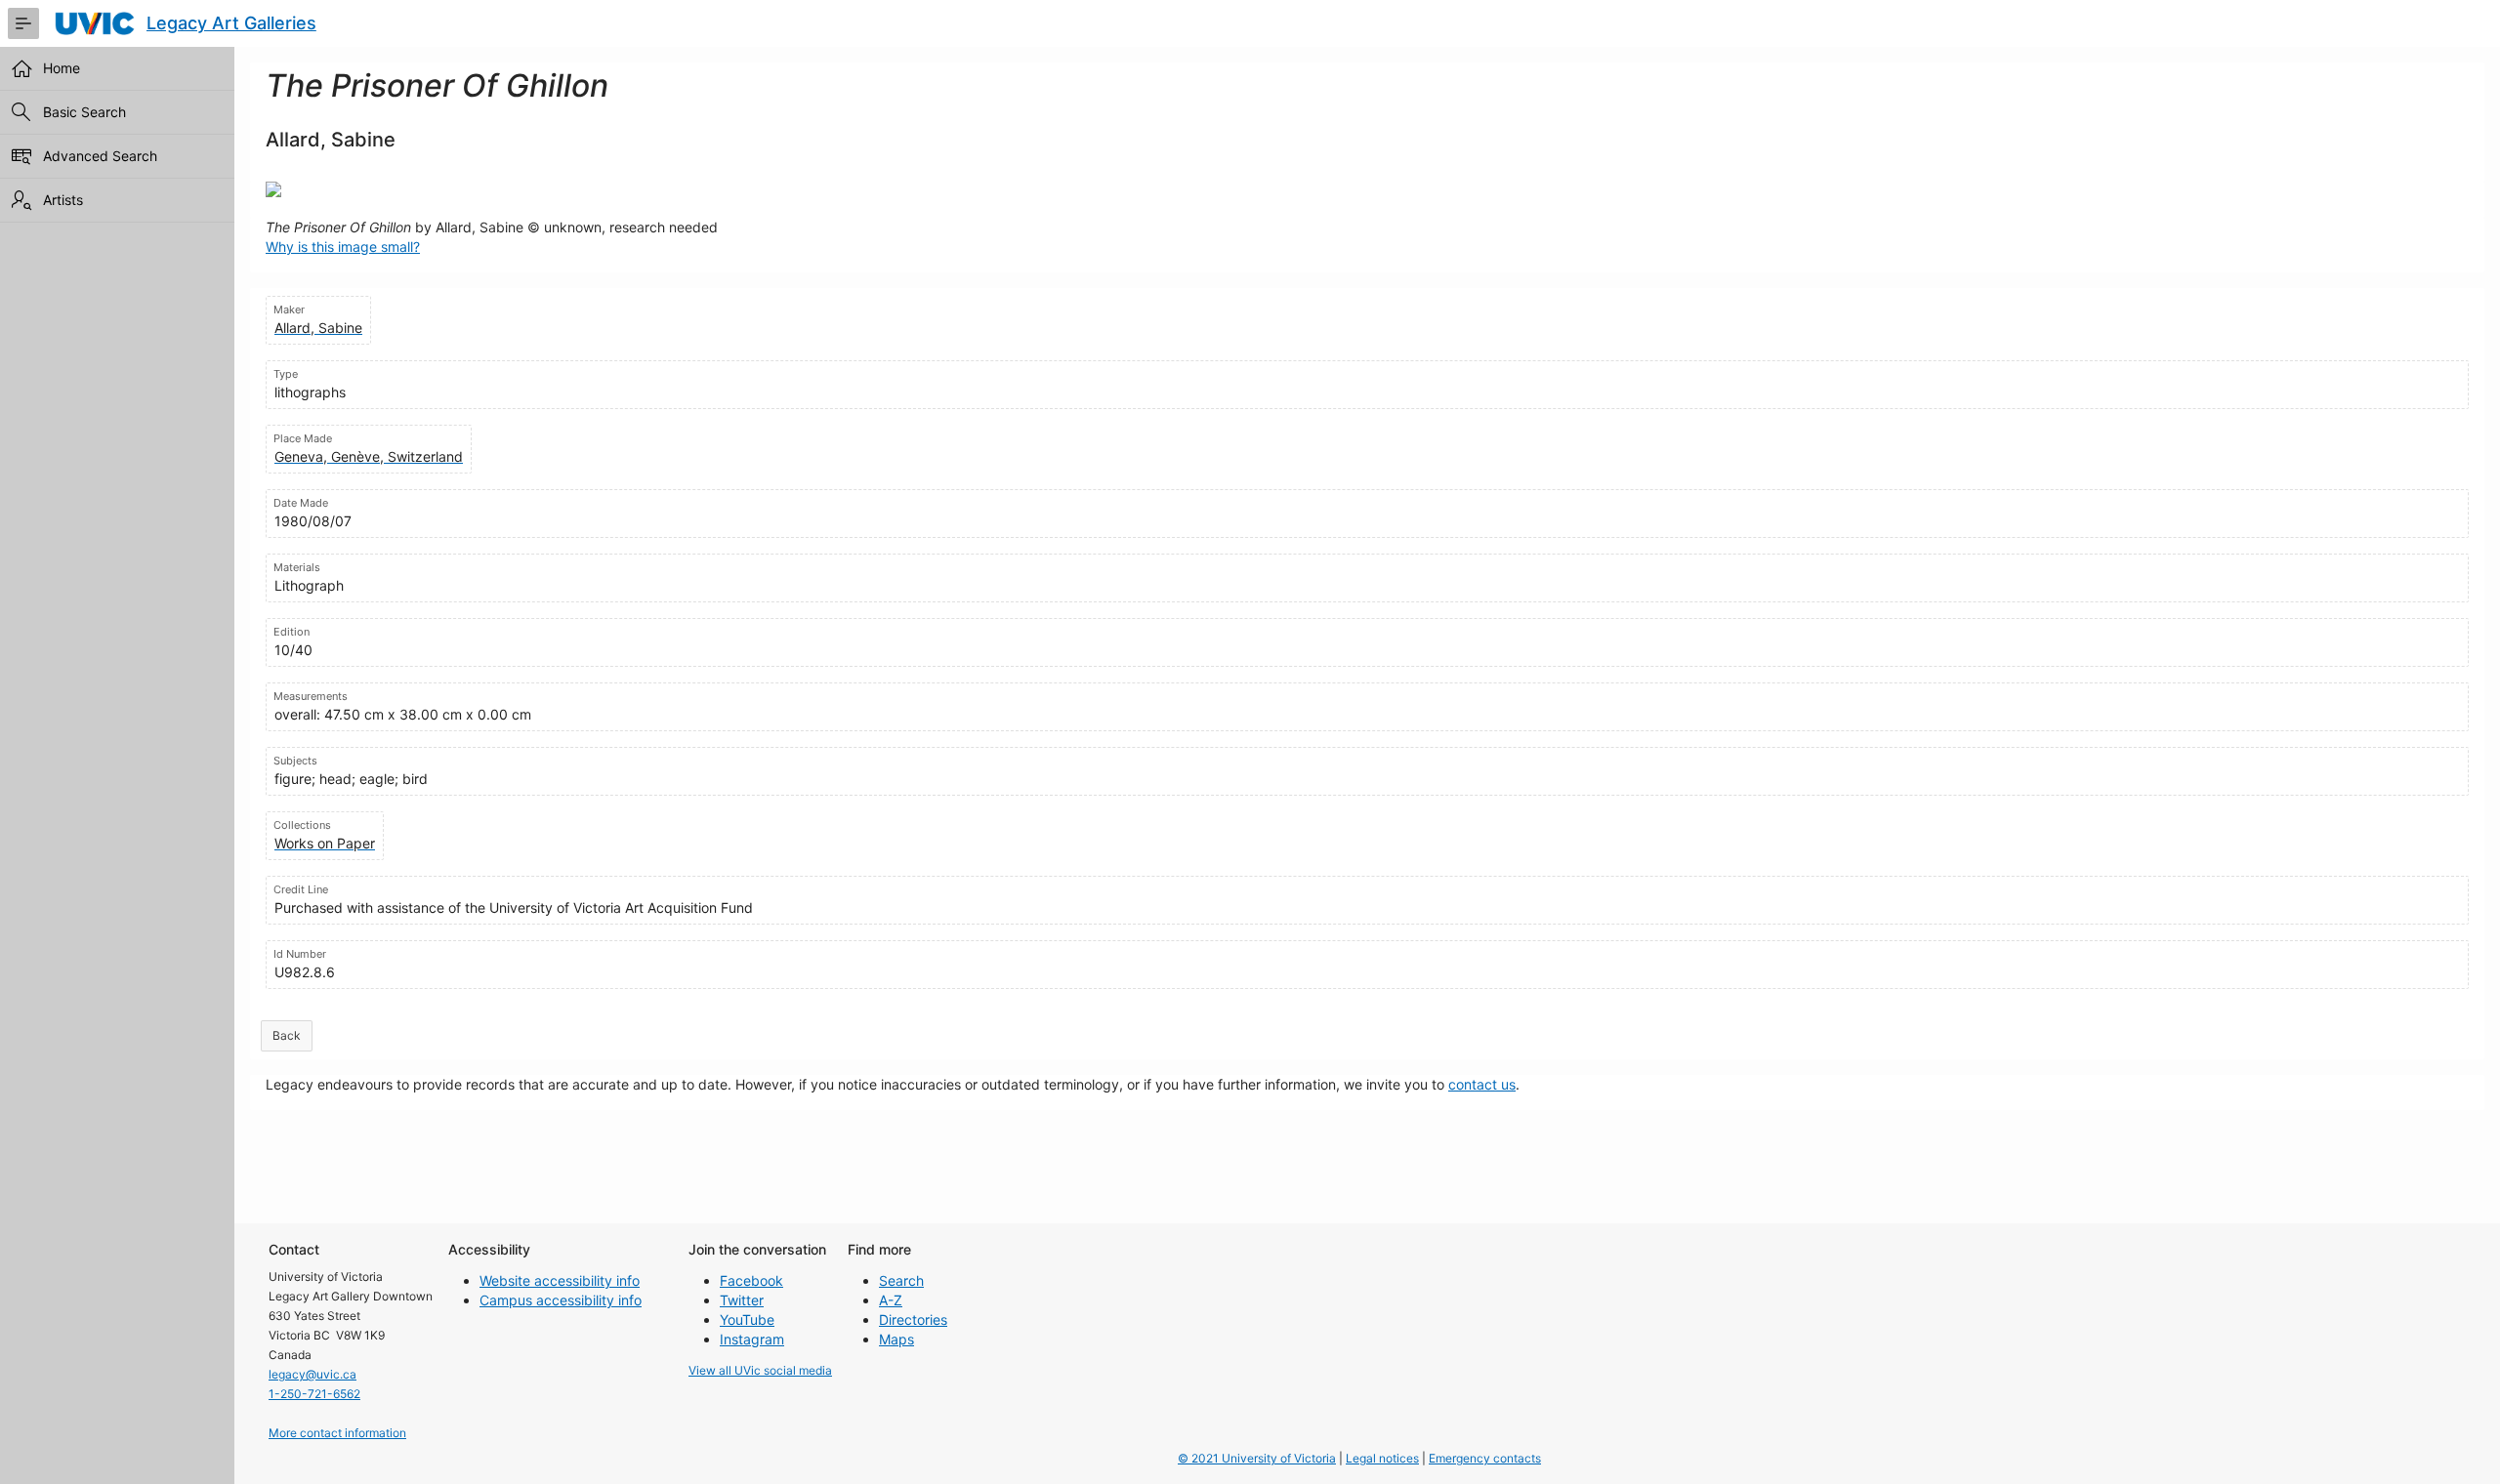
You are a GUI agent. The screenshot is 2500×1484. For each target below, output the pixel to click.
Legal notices (1382, 1458)
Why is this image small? (343, 247)
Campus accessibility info (561, 1300)
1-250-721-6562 (314, 1394)
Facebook (751, 1280)
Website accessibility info (560, 1280)
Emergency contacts (1485, 1458)
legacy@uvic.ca (312, 1374)
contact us (1482, 1084)
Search (901, 1280)
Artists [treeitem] (63, 200)
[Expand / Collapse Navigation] (23, 23)
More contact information (337, 1433)
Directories (913, 1319)
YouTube (747, 1319)
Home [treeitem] (62, 68)
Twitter (742, 1300)
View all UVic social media (760, 1370)
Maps (896, 1339)
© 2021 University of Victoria (1257, 1458)
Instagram (752, 1339)
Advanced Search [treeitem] (100, 156)
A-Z (891, 1300)
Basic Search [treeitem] (84, 112)
